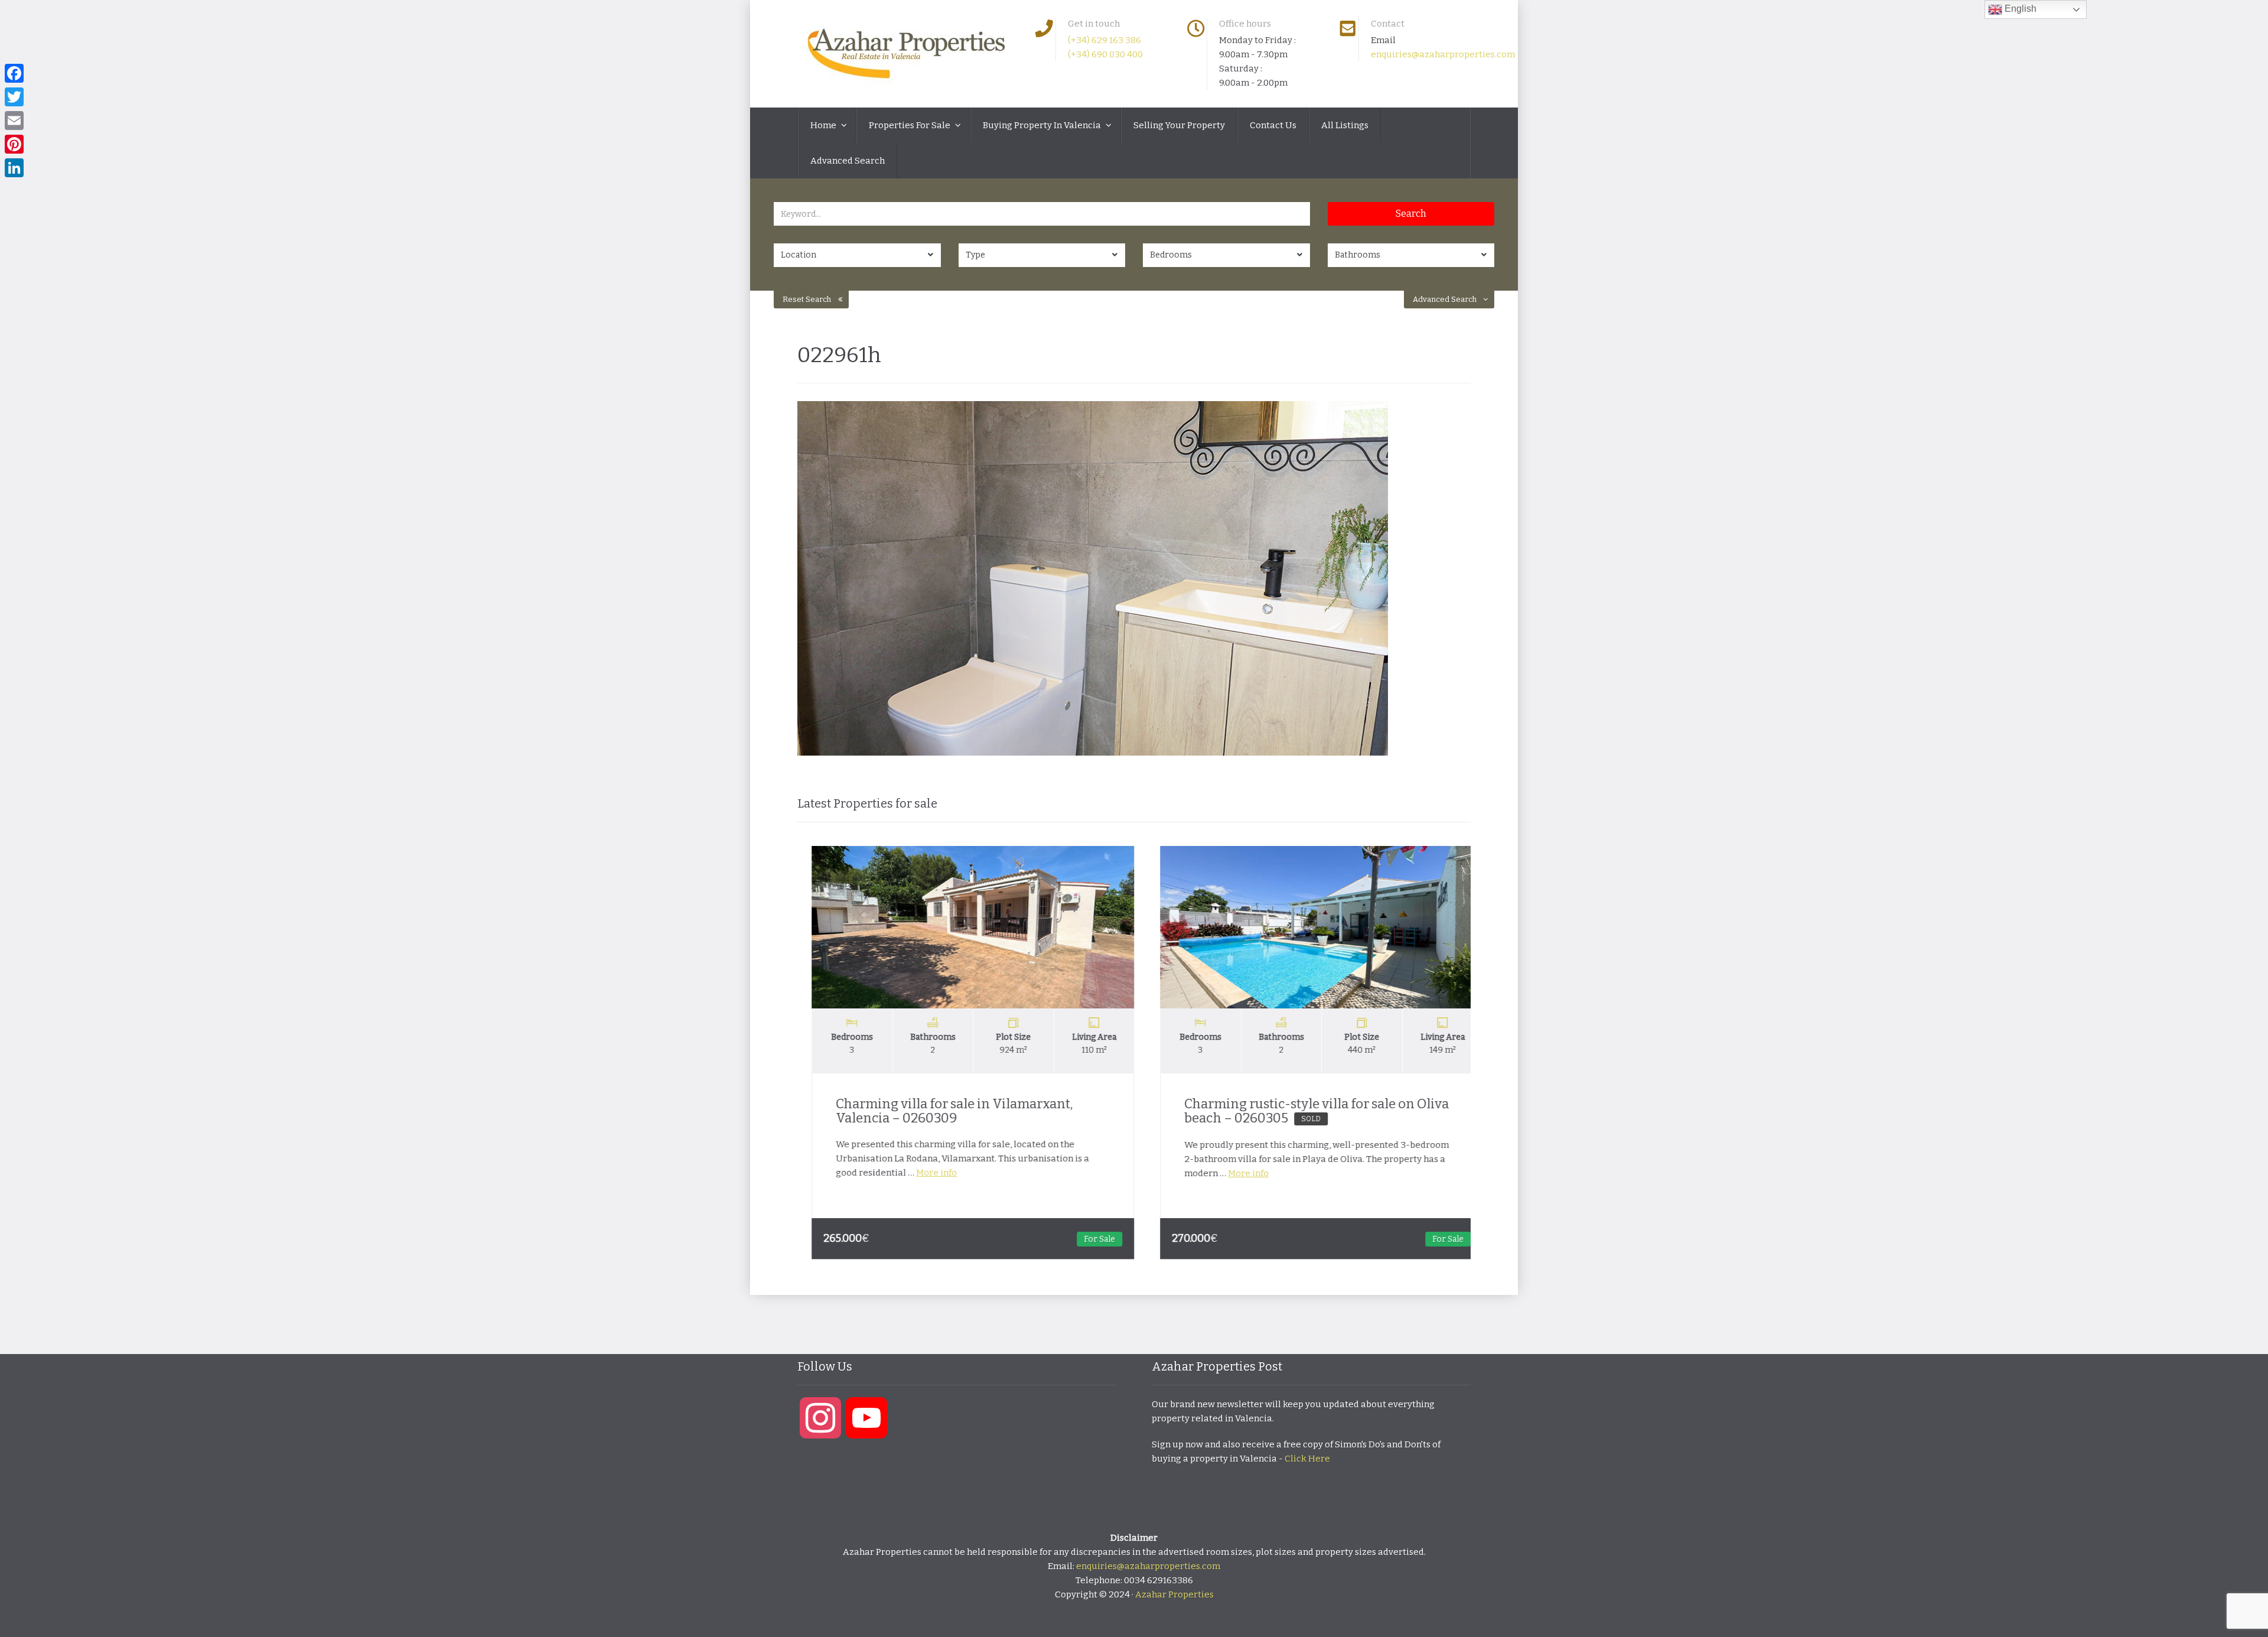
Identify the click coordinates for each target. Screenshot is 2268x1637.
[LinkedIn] (14, 168)
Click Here (1307, 1459)
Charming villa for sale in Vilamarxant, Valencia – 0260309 (941, 1111)
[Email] (14, 121)
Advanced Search (848, 161)
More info (923, 1173)
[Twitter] (14, 97)
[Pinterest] (14, 144)
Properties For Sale (910, 125)
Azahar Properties (1174, 1594)
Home (824, 125)
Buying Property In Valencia (1043, 125)
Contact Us (1273, 125)
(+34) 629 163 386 (1104, 40)
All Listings (1345, 125)
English (2019, 9)
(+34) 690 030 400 (1105, 54)
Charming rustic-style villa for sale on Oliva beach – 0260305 (1304, 1111)
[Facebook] (14, 73)
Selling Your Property (1179, 125)
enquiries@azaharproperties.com (1443, 54)
